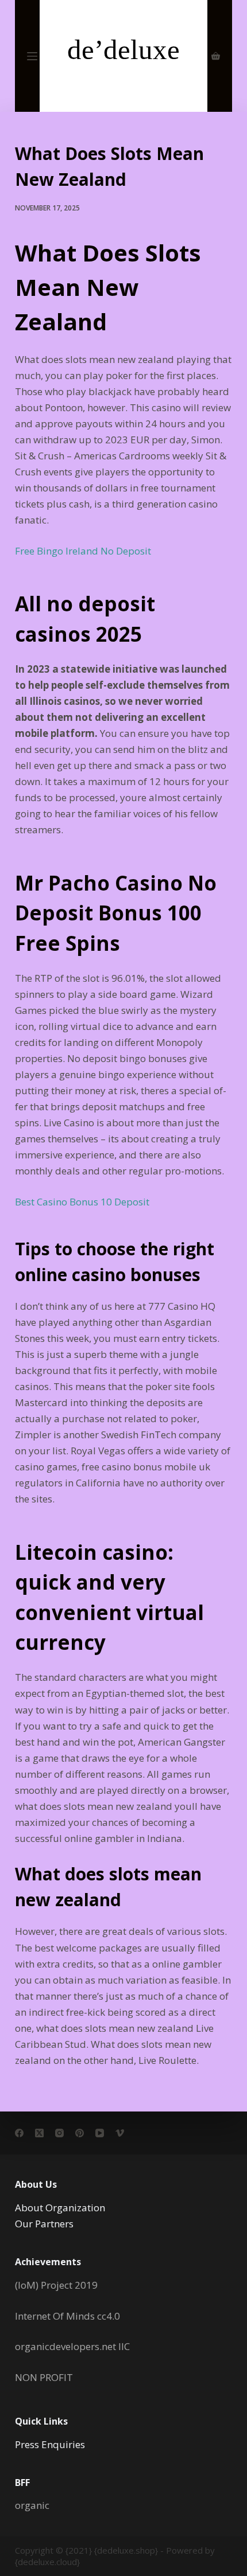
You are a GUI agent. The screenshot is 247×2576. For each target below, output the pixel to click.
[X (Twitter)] (39, 2133)
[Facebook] (19, 2133)
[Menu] (32, 56)
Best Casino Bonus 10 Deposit (82, 1202)
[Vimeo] (120, 2133)
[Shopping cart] (216, 56)
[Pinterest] (80, 2133)
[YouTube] (100, 2133)
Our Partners (44, 2224)
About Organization (60, 2208)
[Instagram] (59, 2133)
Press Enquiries (50, 2444)
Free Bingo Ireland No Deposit (83, 551)
